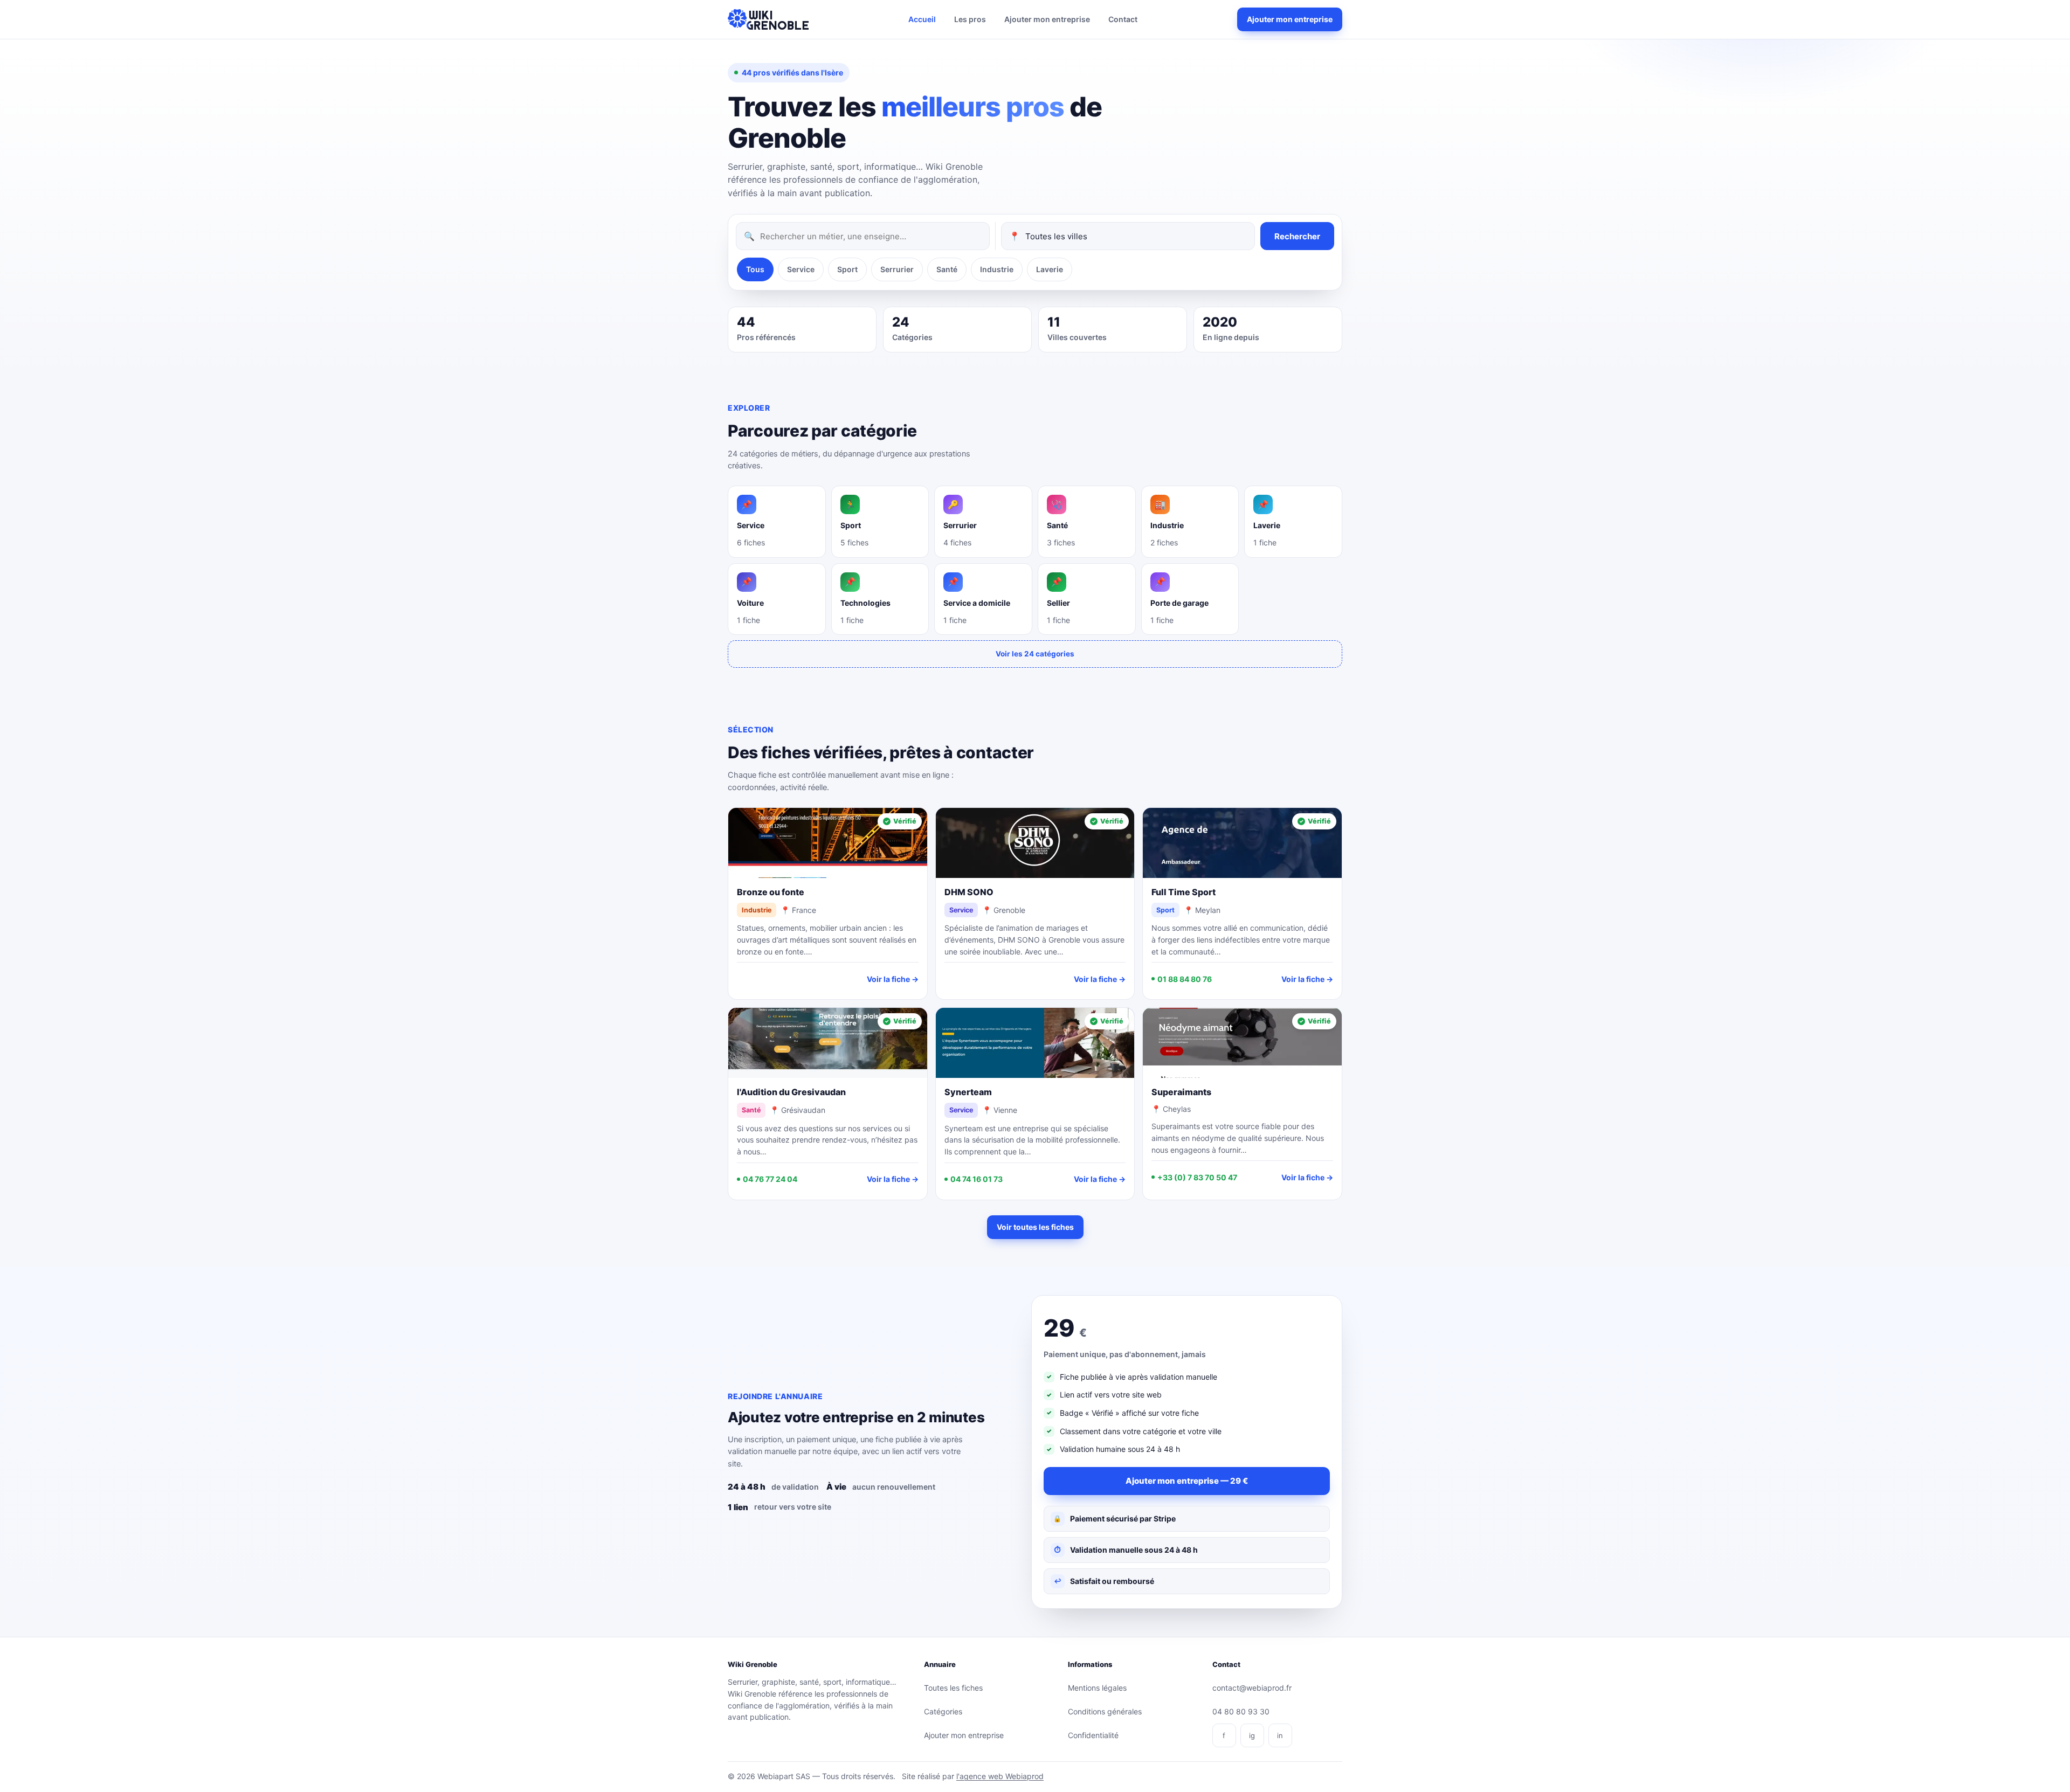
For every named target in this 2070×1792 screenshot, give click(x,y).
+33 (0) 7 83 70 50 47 (1197, 1177)
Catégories (943, 1711)
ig (1252, 1735)
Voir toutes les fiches (1035, 1227)
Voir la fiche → (893, 979)
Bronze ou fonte (771, 892)
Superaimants (1181, 1092)
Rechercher (1297, 236)
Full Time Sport (1184, 892)
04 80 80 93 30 (1241, 1711)
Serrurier (897, 269)
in (1280, 1735)
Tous (755, 269)
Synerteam (968, 1092)
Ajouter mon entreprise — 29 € (1187, 1481)
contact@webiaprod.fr (1252, 1688)
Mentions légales (1097, 1688)
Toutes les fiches (953, 1688)
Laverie (1050, 269)
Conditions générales (1105, 1711)
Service (801, 269)
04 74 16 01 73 (977, 1179)
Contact (1123, 19)
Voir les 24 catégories (1035, 654)
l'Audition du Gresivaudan (791, 1092)
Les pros (970, 19)
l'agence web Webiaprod (1000, 1776)
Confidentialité (1093, 1735)
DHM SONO (969, 892)
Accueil (922, 19)
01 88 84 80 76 (1185, 979)
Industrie (997, 269)
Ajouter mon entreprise (1047, 19)
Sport (847, 269)
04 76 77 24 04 (770, 1179)
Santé (947, 269)
